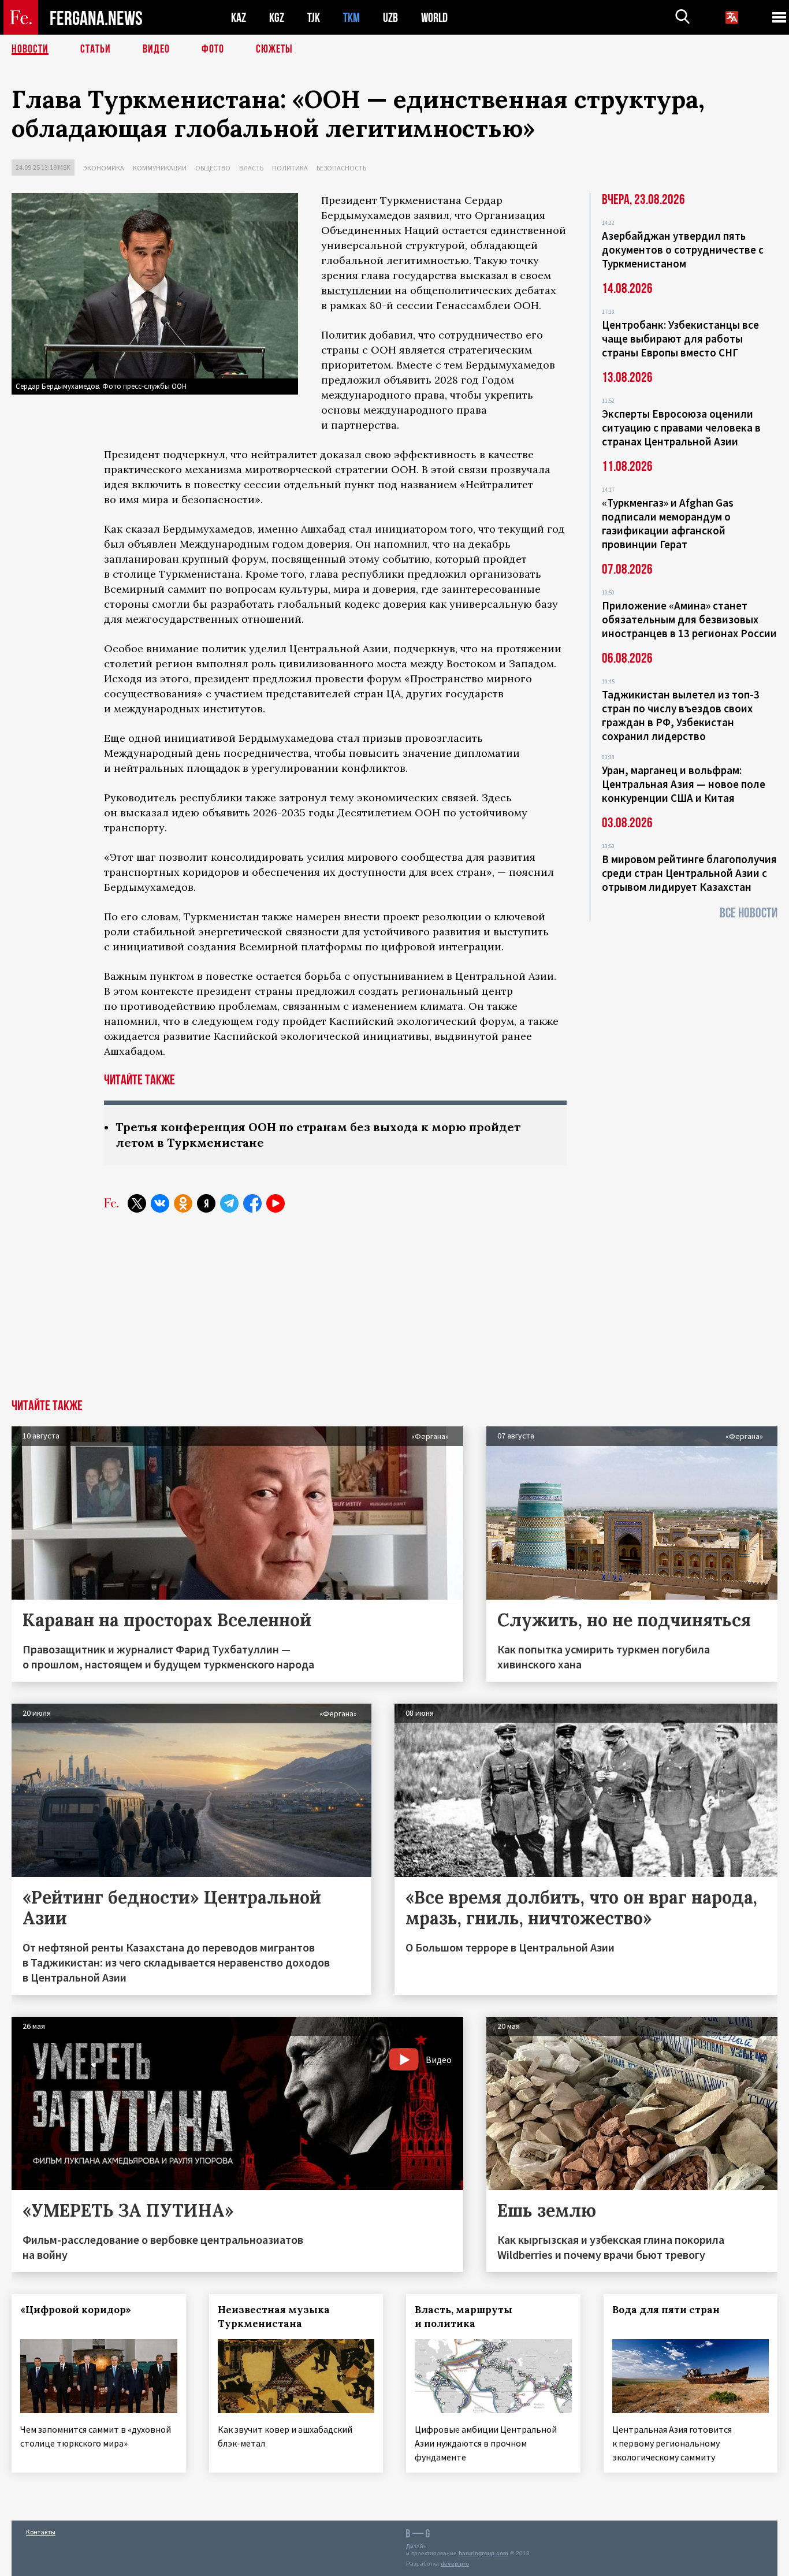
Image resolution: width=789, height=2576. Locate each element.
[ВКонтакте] (160, 1203)
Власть (251, 168)
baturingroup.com (483, 2553)
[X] (137, 1203)
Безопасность (341, 168)
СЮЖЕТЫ (274, 49)
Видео (156, 49)
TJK (314, 18)
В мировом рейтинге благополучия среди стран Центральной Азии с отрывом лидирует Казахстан (689, 873)
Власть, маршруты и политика (464, 2317)
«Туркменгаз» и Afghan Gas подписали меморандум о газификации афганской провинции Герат (668, 523)
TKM (351, 18)
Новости (30, 49)
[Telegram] (229, 1203)
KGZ (277, 18)
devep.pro (455, 2564)
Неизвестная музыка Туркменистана (274, 2317)
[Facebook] (252, 1203)
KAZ (239, 18)
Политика (290, 168)
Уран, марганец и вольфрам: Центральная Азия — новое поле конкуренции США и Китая (684, 784)
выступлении (356, 290)
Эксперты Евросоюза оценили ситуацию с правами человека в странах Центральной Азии (681, 428)
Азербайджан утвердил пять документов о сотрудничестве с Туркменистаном (683, 250)
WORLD (434, 18)
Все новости (749, 913)
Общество (213, 168)
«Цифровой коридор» (76, 2310)
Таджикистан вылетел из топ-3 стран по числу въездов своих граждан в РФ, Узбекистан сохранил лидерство (681, 715)
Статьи (96, 49)
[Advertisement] (394, 1313)
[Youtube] (276, 1203)
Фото (213, 49)
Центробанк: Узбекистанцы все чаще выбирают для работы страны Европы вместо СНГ (680, 339)
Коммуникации (160, 168)
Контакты (41, 2532)
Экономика (104, 168)
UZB (390, 18)
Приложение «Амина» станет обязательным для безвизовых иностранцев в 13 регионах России (689, 619)
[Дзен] (206, 1203)
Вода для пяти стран (666, 2310)
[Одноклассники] (183, 1203)
